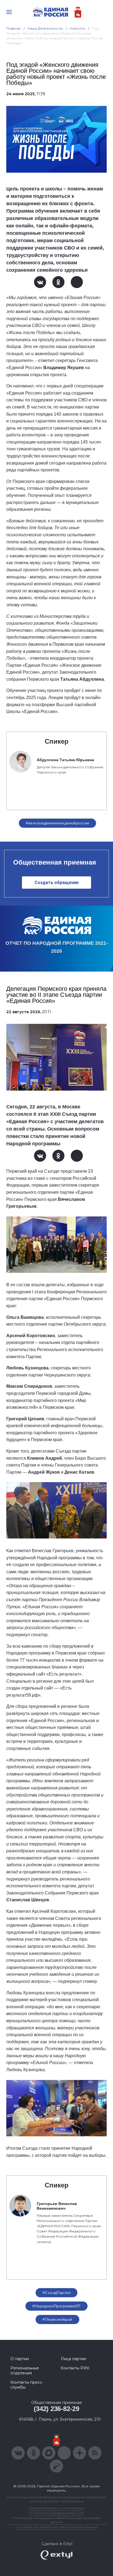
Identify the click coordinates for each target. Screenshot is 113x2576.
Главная (14, 28)
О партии (20, 2359)
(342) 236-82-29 (56, 2409)
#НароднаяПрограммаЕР (56, 2306)
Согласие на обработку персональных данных (56, 2527)
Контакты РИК (75, 2368)
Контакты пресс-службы (27, 2385)
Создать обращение (57, 883)
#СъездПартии (56, 2293)
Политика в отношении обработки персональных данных (57, 2520)
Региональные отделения (25, 2371)
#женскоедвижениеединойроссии (58, 823)
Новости (77, 28)
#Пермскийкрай (57, 2319)
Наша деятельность (45, 28)
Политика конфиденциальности (56, 2513)
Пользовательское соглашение (57, 2508)
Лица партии (73, 2359)
